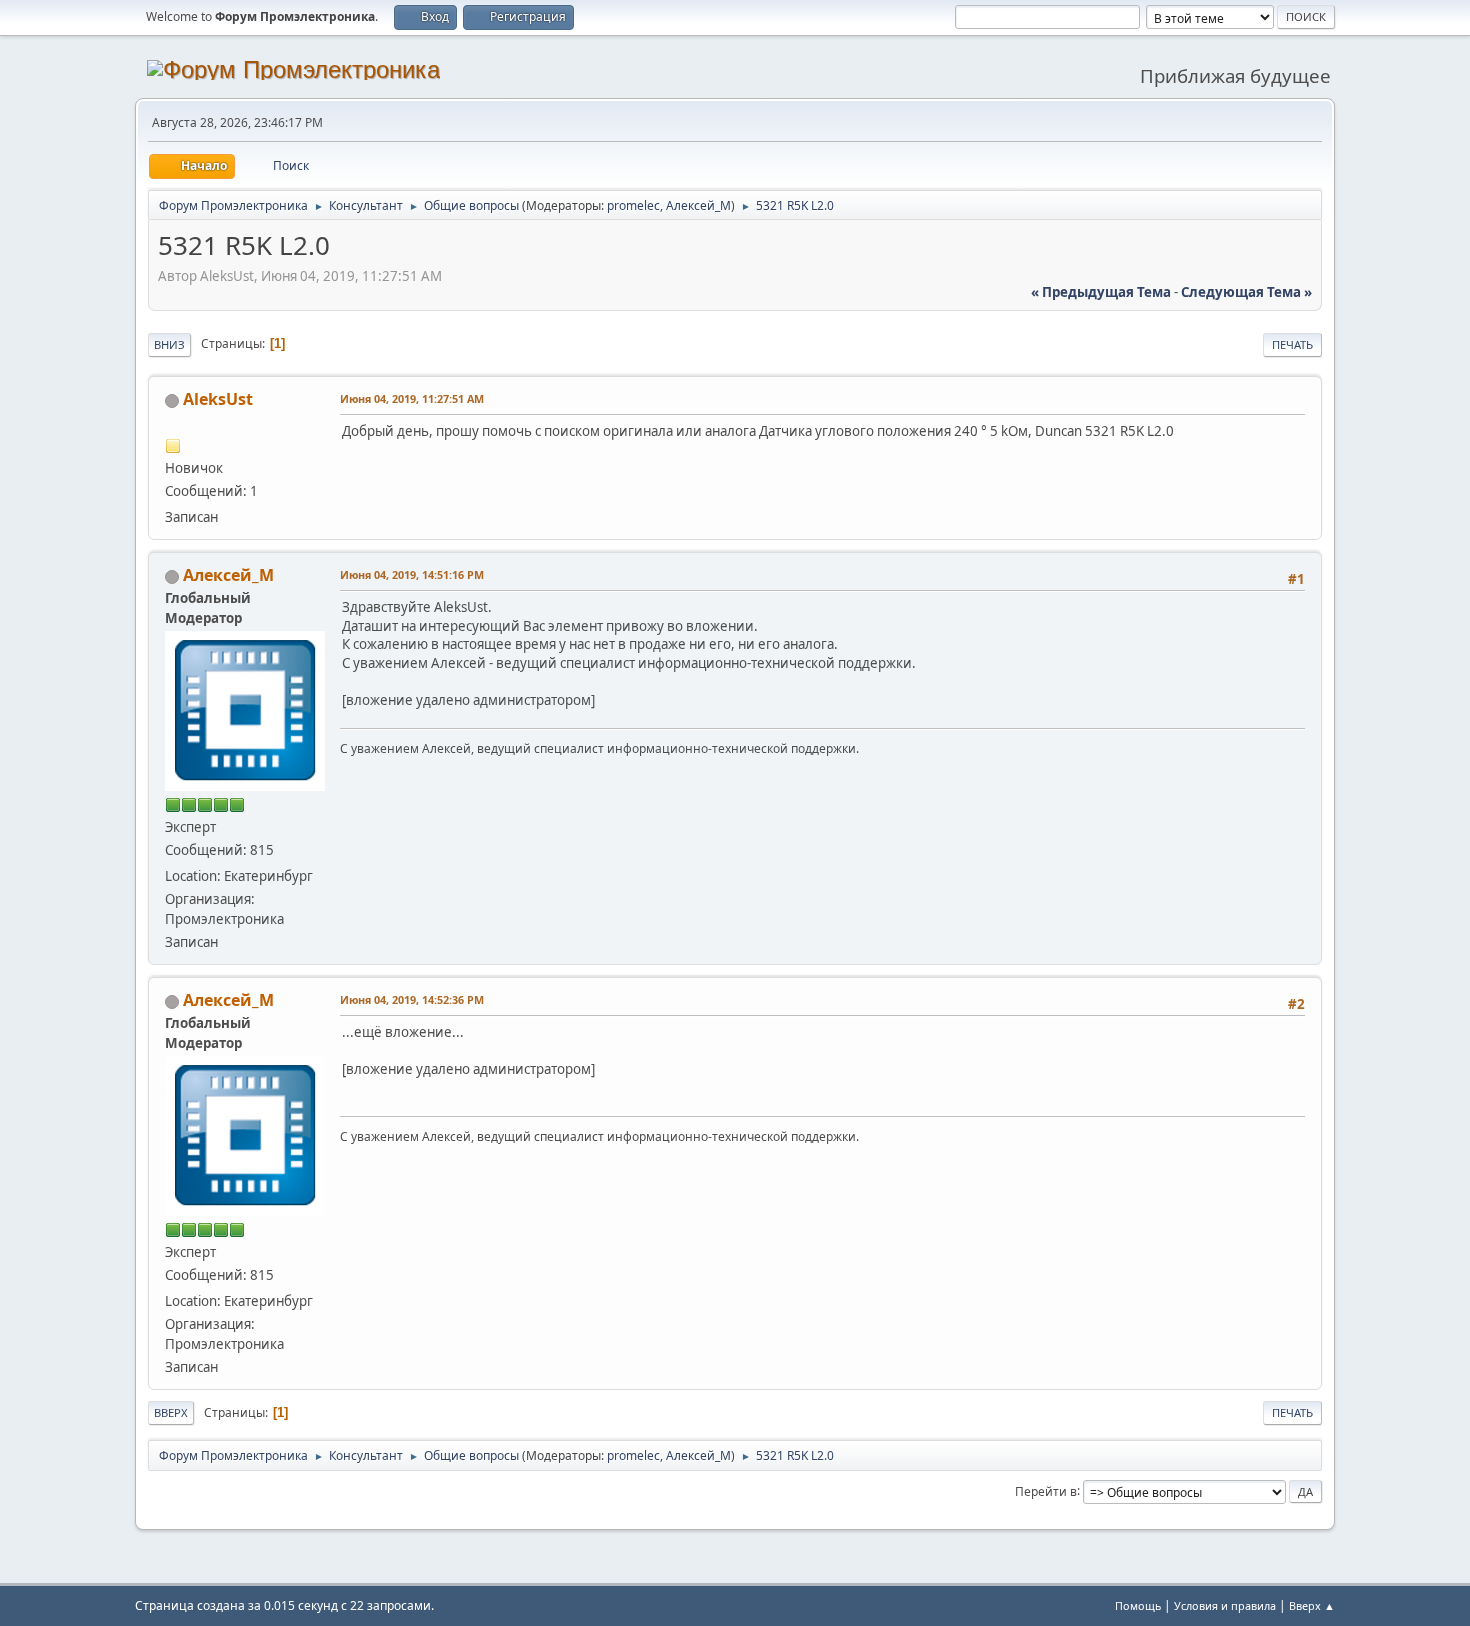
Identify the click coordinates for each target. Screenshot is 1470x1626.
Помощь (1138, 1605)
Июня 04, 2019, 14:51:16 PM (412, 574)
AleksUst (218, 399)
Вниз (169, 344)
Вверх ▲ (1312, 1605)
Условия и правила (1225, 1605)
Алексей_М (698, 205)
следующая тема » (1246, 292)
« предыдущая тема (1101, 292)
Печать (1292, 344)
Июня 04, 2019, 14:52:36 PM (412, 999)
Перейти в (1046, 1490)
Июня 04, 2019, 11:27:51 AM (412, 398)
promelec (633, 205)
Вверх (171, 1412)
